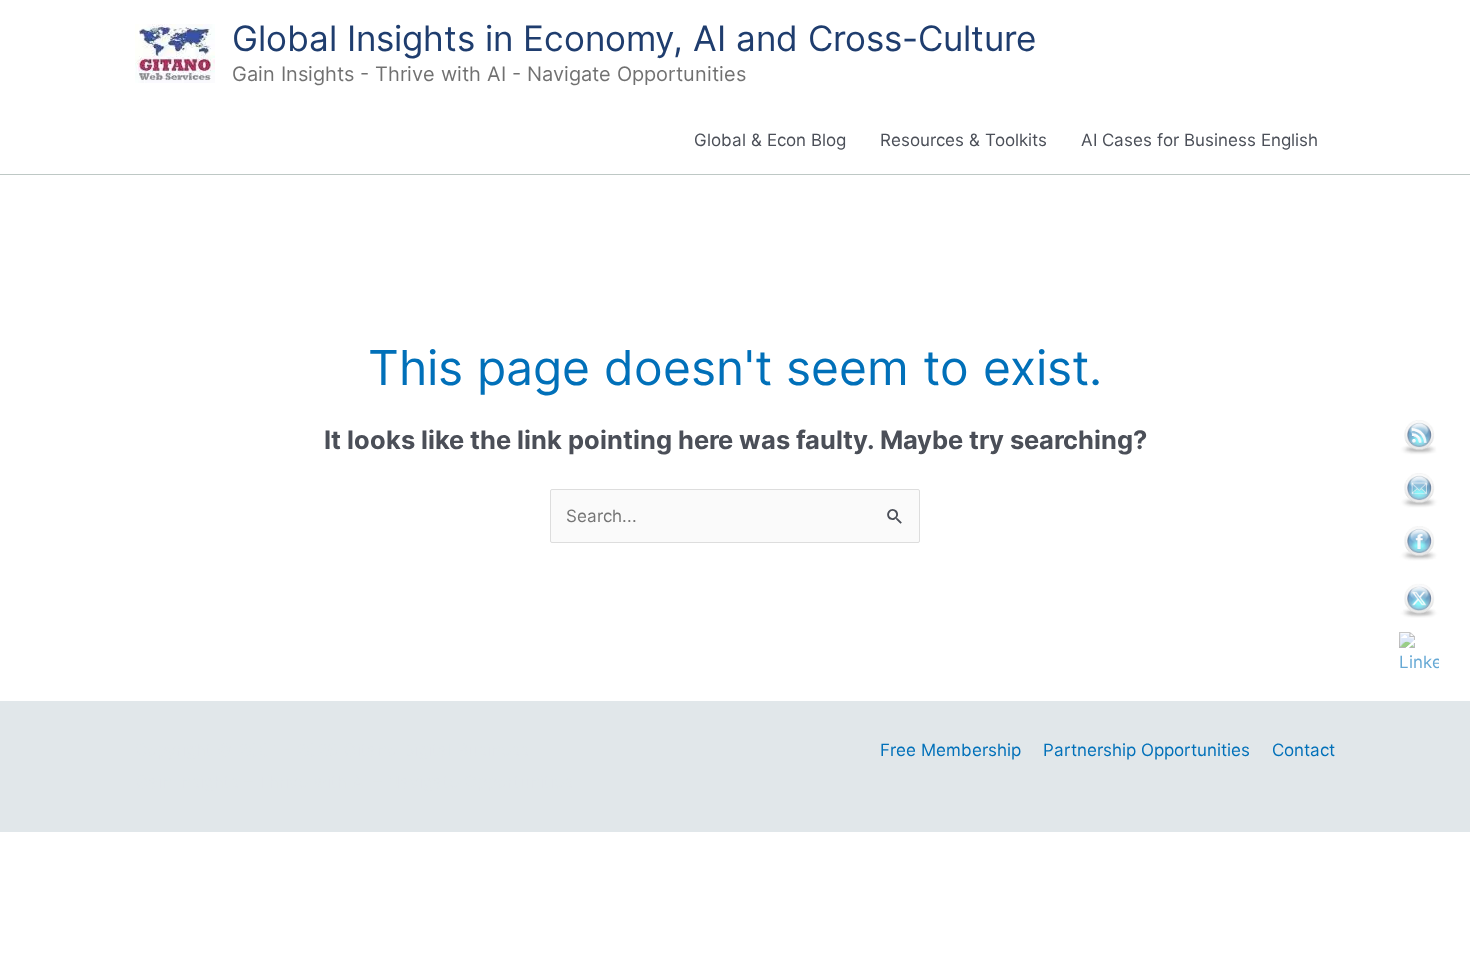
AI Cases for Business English (1199, 140)
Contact (1303, 750)
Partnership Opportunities (1146, 750)
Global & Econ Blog (770, 140)
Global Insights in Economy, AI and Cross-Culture (634, 38)
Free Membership (950, 750)
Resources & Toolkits (963, 140)
